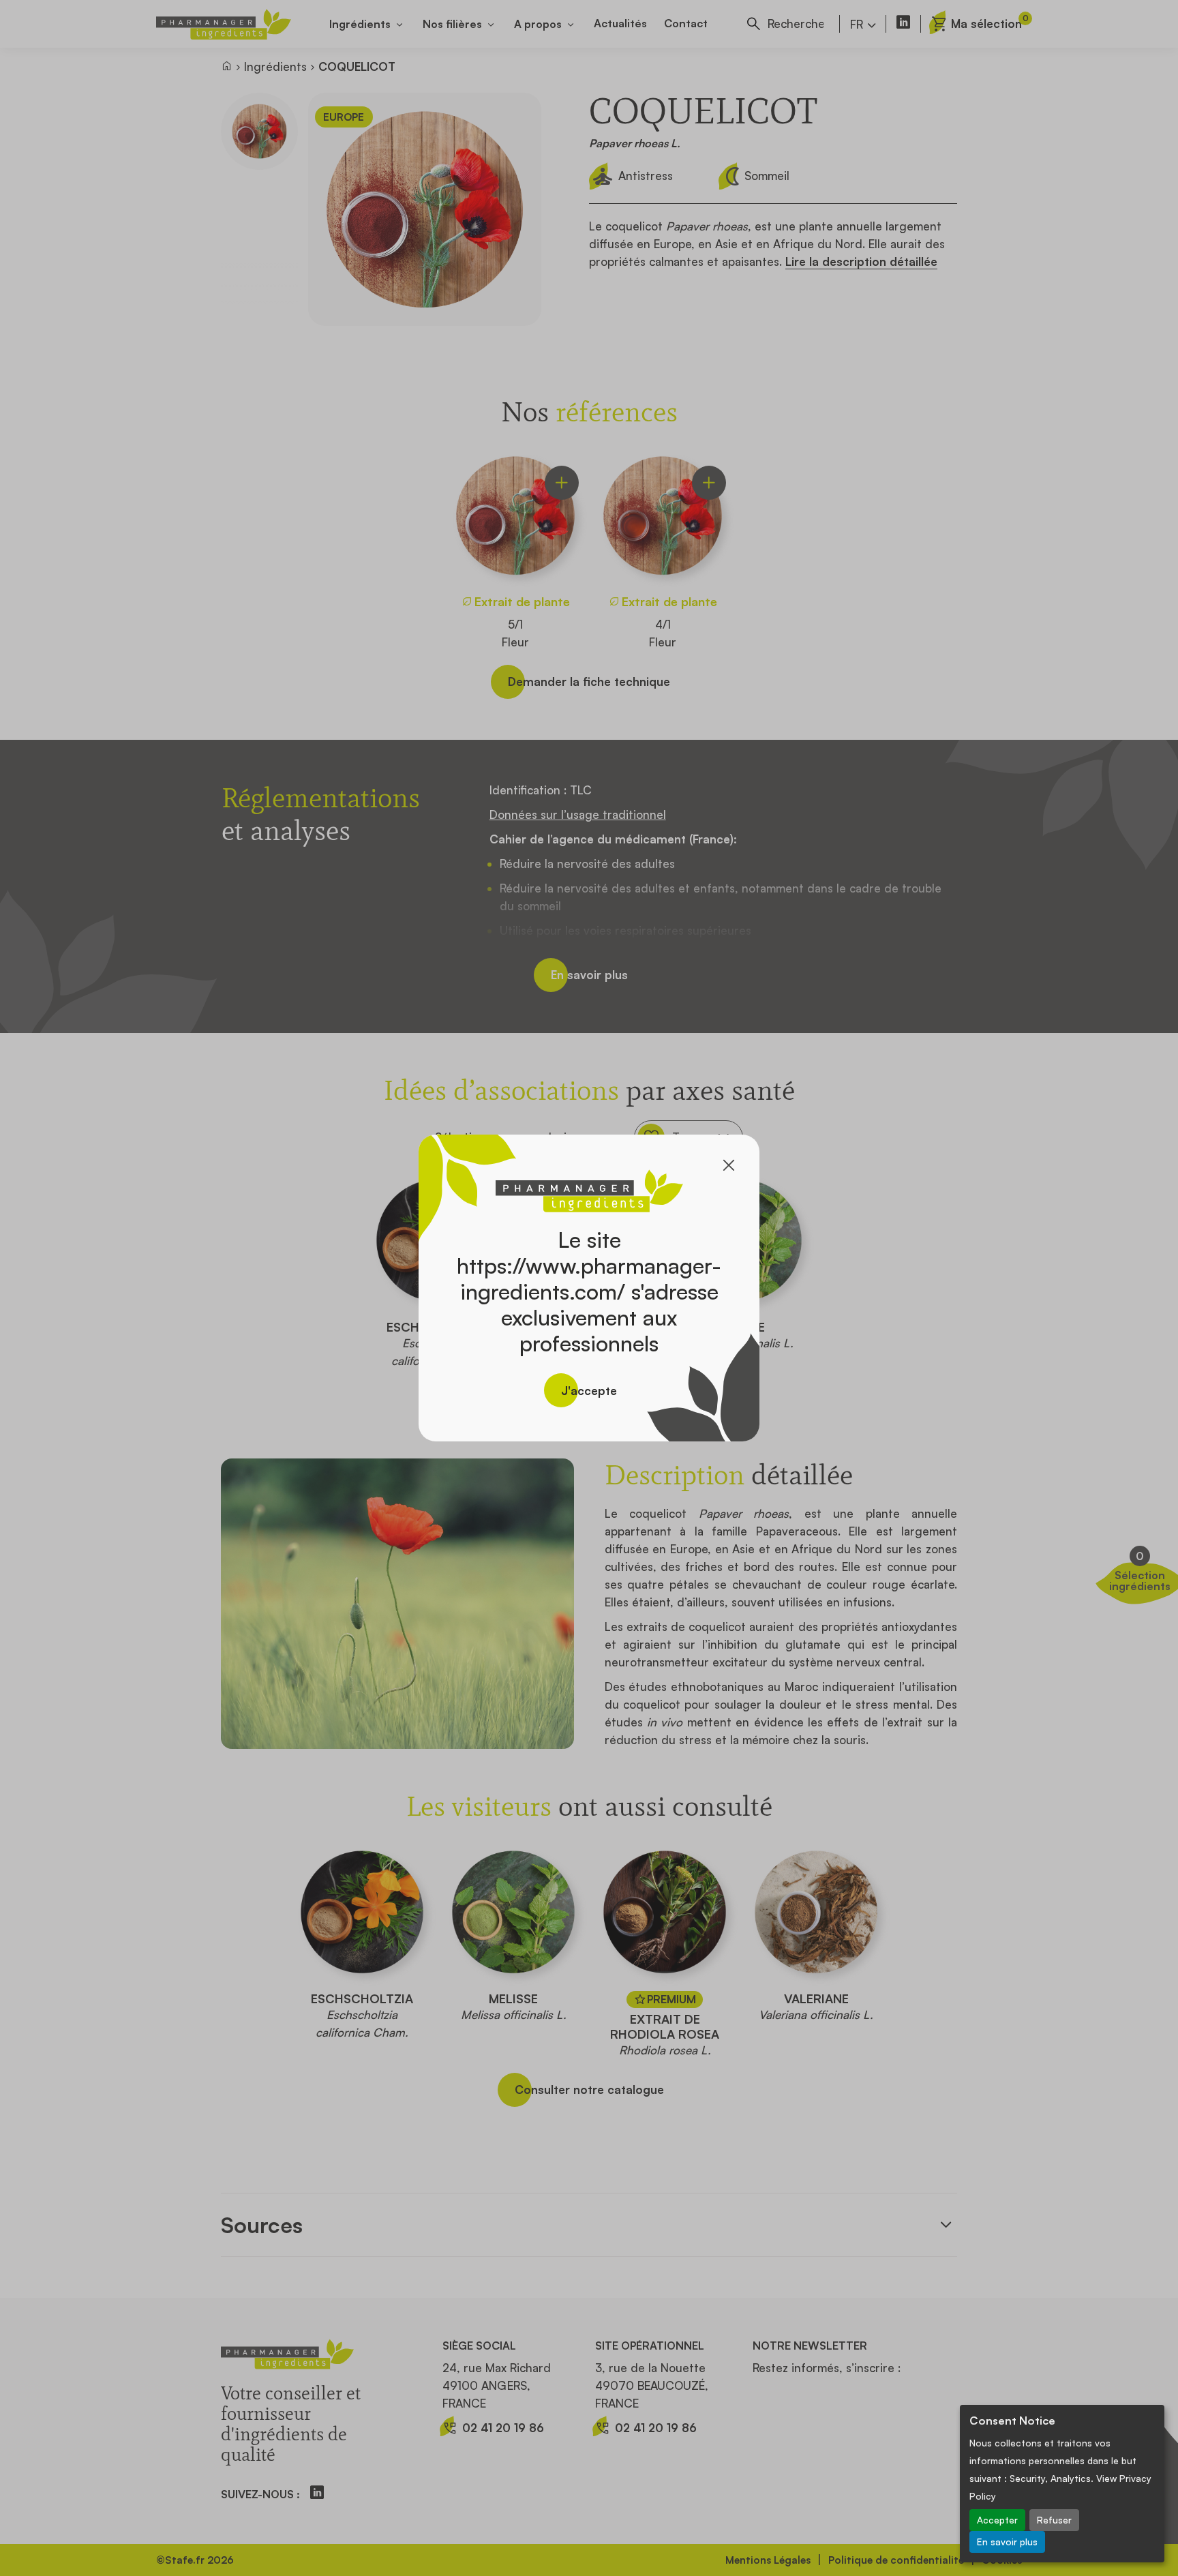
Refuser (1054, 2520)
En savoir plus (1007, 2542)
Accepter (997, 2520)
